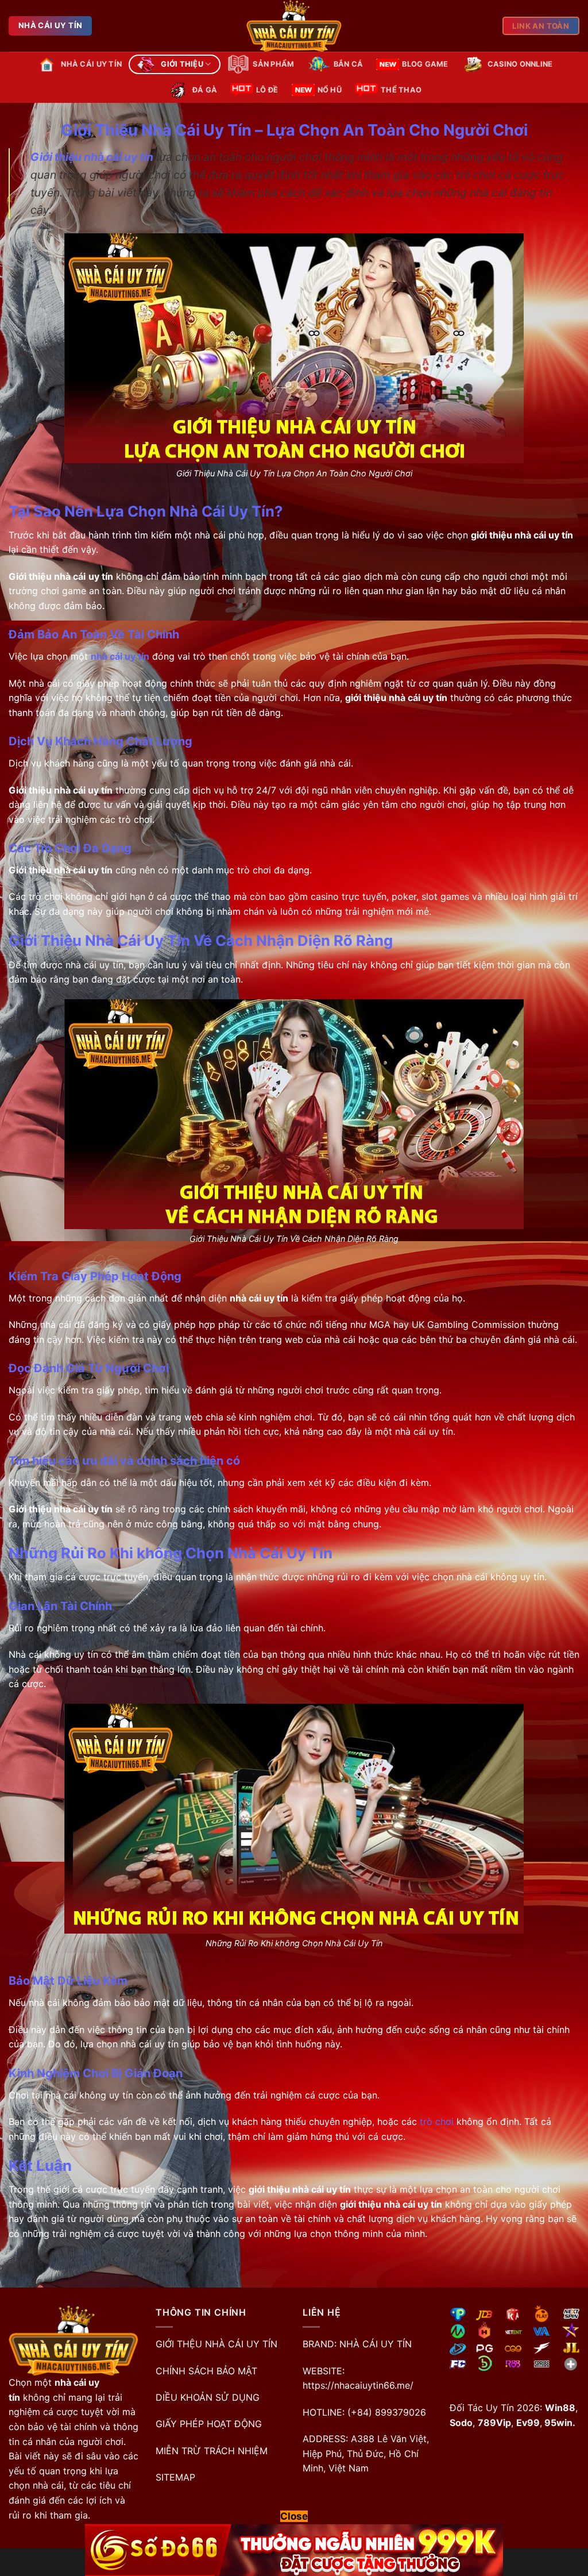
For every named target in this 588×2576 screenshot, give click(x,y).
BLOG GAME (425, 64)
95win (557, 2423)
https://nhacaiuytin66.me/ (358, 2385)
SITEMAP (175, 2477)
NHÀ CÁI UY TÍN (91, 64)
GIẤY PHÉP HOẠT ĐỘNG (209, 2424)
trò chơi (435, 2121)
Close (294, 2516)
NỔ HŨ (330, 90)
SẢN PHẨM (273, 64)
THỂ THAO (401, 90)
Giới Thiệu (182, 64)
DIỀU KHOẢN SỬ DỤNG (208, 2397)
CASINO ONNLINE (520, 64)
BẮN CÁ (349, 64)
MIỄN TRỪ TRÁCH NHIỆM (212, 2451)
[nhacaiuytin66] (294, 26)
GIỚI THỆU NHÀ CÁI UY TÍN (216, 2344)
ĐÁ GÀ (205, 90)
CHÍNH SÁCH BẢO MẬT (206, 2371)
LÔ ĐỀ (267, 90)
